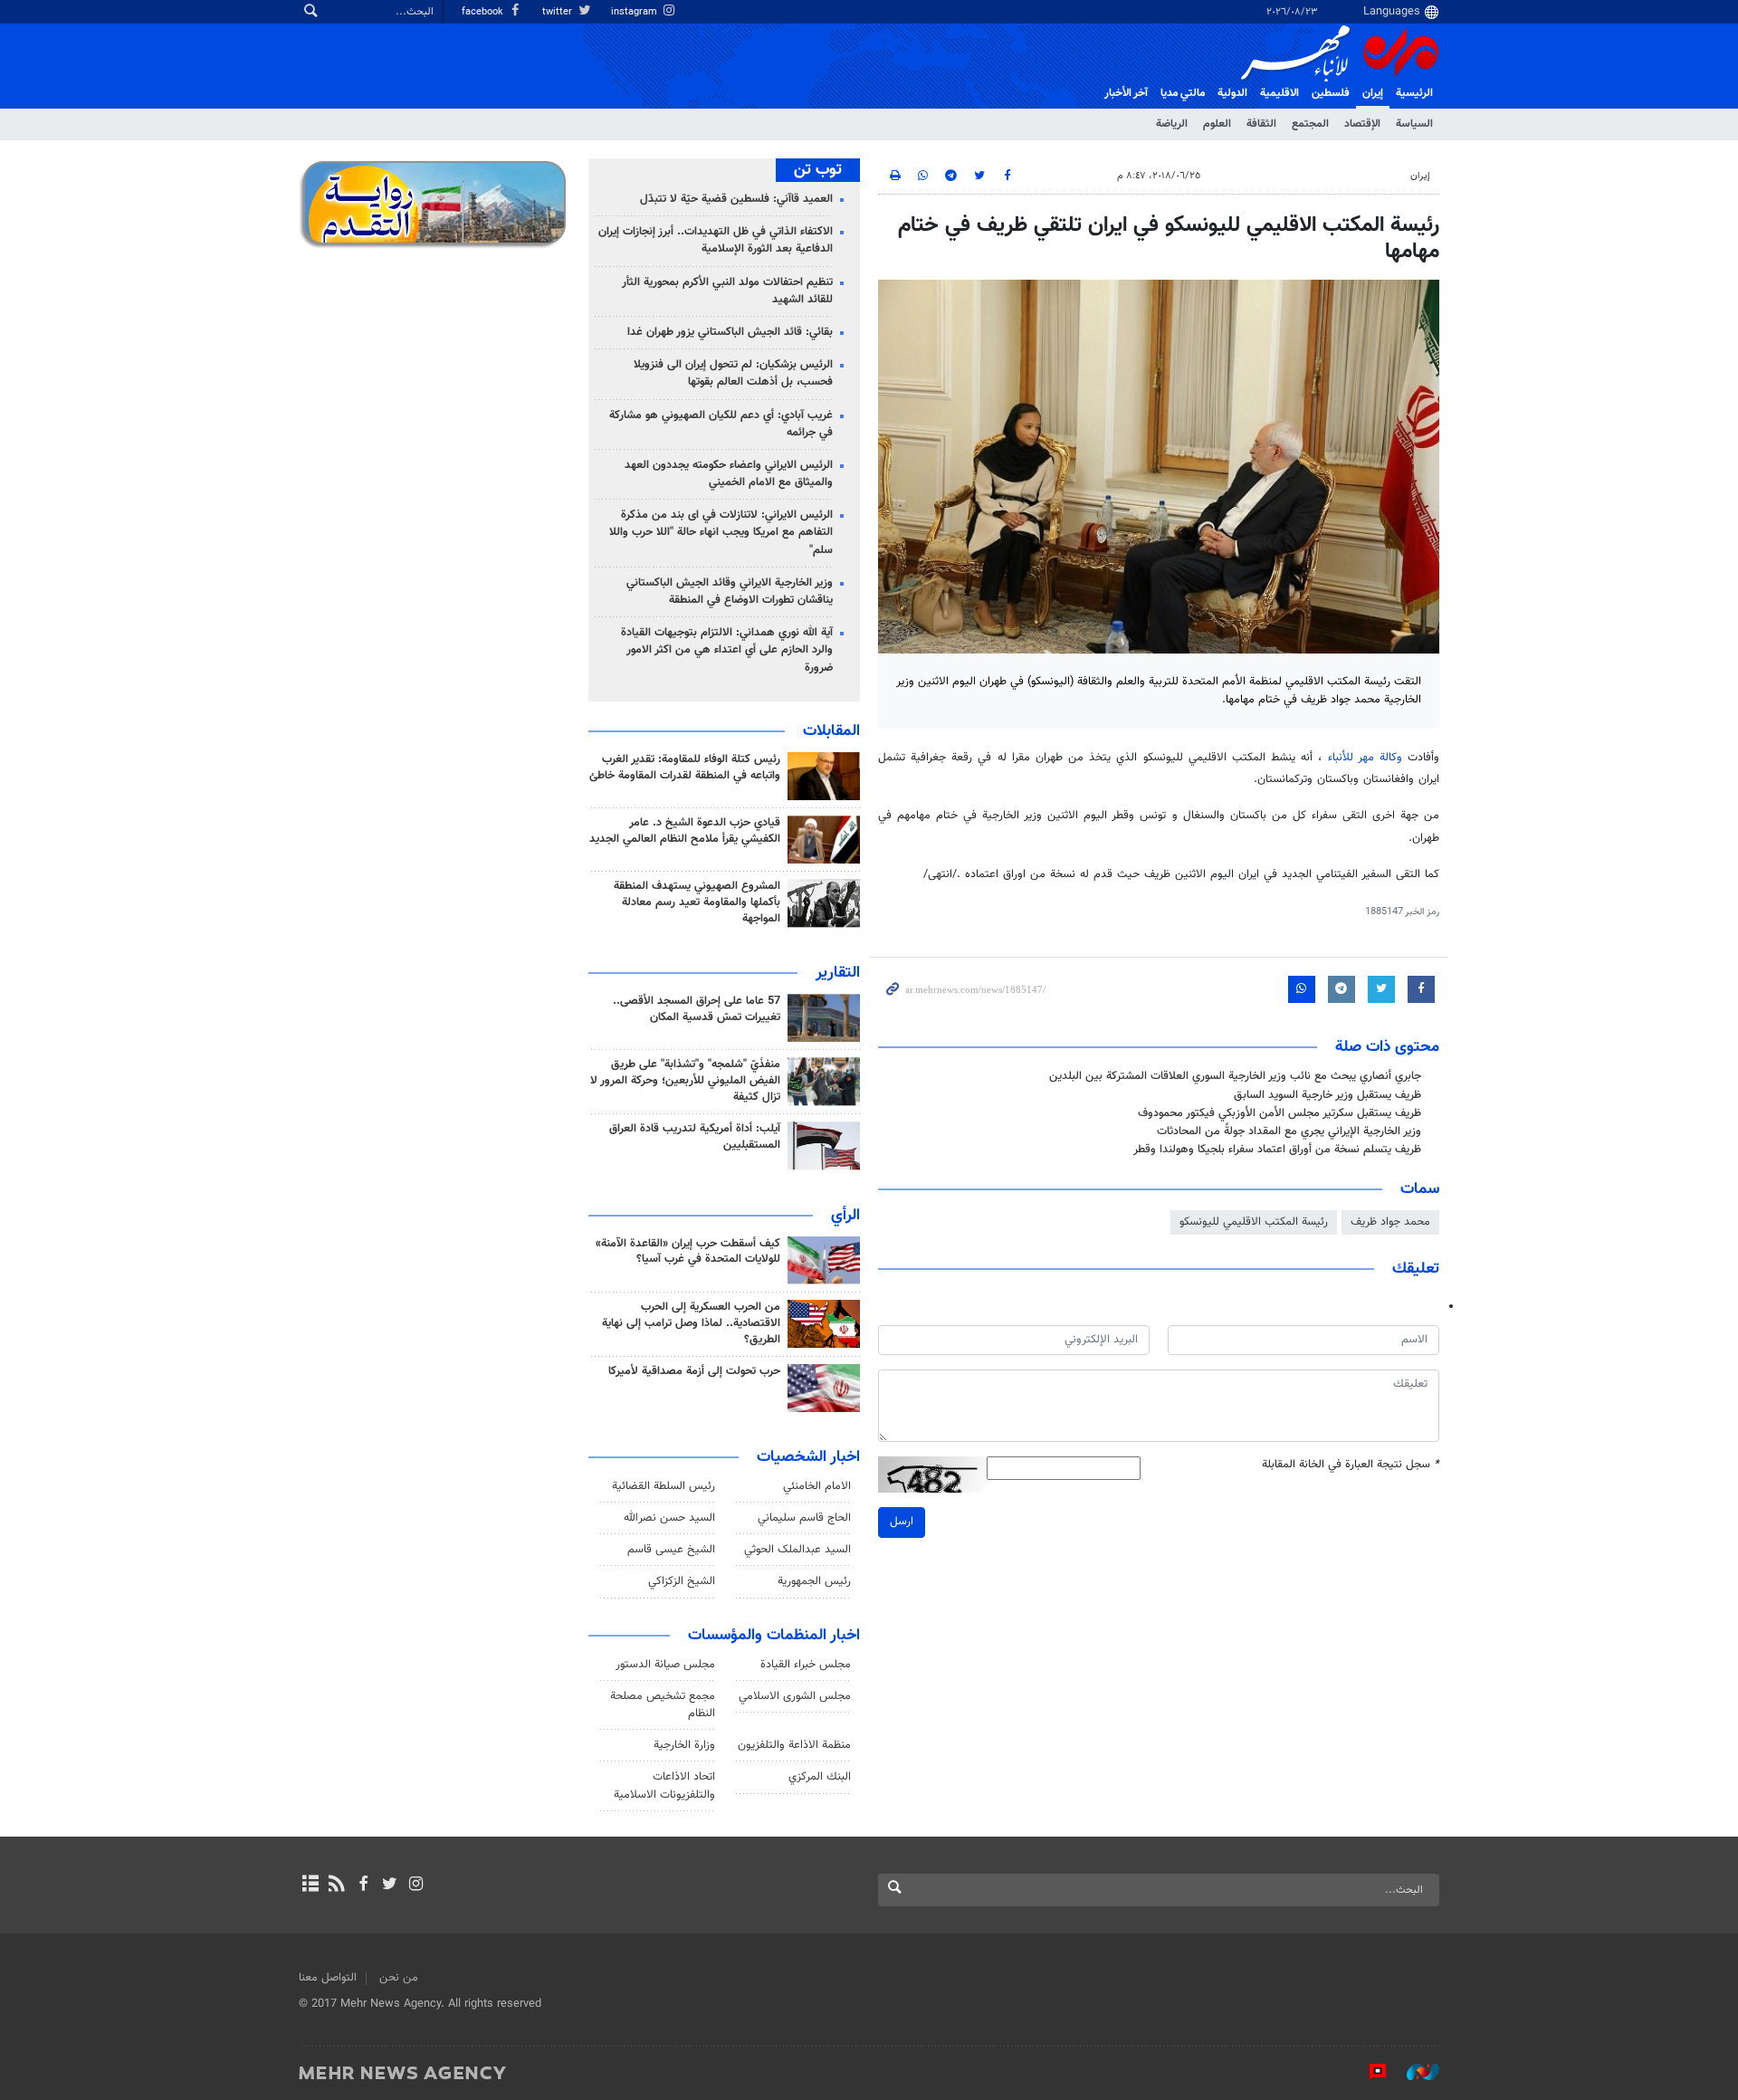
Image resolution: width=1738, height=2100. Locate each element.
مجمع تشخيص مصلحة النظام (663, 1705)
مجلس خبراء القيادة (806, 1665)
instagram (635, 12)
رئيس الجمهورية (814, 1581)
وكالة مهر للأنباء (1365, 758)
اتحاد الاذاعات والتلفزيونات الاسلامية (664, 1785)
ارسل (902, 1522)
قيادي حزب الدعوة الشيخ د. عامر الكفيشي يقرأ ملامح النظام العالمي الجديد (685, 831)
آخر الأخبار (1126, 93)
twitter (559, 12)
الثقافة (1261, 124)
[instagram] (416, 1885)
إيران (1373, 93)
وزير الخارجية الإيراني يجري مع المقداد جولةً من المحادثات (1289, 1131)
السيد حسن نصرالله (669, 1518)
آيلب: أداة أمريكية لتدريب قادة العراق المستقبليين (695, 1137)
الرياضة (1172, 124)
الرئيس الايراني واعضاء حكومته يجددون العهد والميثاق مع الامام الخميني (729, 474)
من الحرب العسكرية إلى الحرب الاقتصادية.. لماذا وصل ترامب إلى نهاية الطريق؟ (691, 1323)
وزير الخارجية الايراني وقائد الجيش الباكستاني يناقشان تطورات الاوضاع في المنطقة (730, 592)
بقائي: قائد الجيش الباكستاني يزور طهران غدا (730, 332)
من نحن (399, 1978)
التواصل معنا (328, 1978)
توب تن (818, 170)
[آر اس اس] (336, 1885)
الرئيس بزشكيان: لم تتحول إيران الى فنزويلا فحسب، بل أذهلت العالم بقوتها (733, 373)
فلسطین (1331, 93)
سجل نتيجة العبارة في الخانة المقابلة (1351, 1465)
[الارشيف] (310, 1885)
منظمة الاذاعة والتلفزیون (794, 1745)
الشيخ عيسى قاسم (671, 1550)
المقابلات (831, 731)
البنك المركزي (820, 1777)
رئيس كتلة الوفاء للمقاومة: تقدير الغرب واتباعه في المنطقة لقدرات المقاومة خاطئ (685, 768)
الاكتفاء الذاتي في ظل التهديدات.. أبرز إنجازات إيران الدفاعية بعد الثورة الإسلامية (716, 240)
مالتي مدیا (1183, 93)
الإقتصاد (1362, 124)
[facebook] (363, 1885)
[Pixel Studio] (1369, 2072)
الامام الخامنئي (817, 1486)
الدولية (1232, 93)
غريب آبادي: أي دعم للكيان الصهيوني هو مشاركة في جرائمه (721, 424)
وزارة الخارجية (684, 1745)
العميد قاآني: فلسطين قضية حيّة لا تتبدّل (736, 199)
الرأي (845, 1216)
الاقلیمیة (1280, 93)
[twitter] (390, 1885)
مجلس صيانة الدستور (665, 1665)
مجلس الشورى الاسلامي (795, 1696)
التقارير (838, 973)
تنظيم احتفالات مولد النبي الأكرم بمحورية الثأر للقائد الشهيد (727, 291)
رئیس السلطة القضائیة (664, 1486)
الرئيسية (1414, 93)
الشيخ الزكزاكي (682, 1581)
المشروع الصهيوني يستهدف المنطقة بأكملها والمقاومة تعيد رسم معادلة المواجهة (697, 902)
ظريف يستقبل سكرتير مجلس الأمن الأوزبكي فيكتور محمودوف (1280, 1113)
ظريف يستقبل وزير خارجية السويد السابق (1327, 1095)
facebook (484, 12)
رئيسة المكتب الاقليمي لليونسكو (1254, 1222)
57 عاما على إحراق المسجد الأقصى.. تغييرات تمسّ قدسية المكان (697, 1009)
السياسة (1414, 124)
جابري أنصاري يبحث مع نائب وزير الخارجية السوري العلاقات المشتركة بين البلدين (1235, 1076)
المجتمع (1310, 124)
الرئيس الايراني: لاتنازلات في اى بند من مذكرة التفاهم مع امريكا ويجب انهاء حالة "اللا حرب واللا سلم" (721, 532)
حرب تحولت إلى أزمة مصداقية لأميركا (694, 1371)
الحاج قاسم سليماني (804, 1518)
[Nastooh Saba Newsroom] (1414, 2072)
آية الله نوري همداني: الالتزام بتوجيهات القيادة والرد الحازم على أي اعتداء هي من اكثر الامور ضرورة (727, 650)
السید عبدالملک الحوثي (797, 1550)
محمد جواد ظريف (1390, 1222)
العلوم (1217, 124)
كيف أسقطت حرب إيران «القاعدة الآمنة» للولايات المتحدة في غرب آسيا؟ (688, 1252)
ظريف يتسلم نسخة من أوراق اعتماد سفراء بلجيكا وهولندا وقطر (1277, 1150)
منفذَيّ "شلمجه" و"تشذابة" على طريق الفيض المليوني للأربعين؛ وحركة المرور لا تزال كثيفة (685, 1081)
